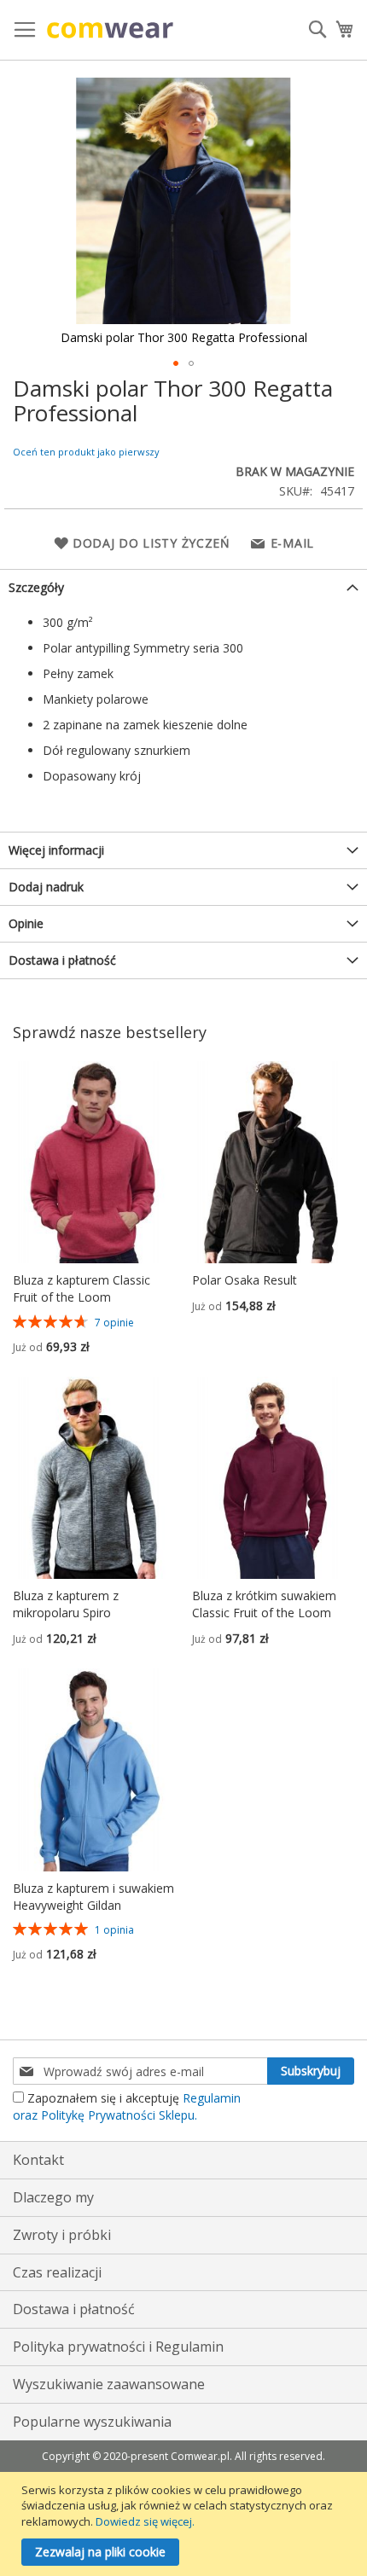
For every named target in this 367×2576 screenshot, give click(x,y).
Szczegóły (36, 587)
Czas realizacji (57, 2272)
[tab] (183, 587)
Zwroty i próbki (62, 2235)
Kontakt (38, 2160)
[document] (186, 2524)
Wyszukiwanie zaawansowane (109, 2384)
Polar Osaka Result (245, 1280)
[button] (176, 363)
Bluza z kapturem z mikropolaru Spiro (66, 1604)
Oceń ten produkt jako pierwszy (86, 452)
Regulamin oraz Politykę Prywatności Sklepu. (127, 2106)
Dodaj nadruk (46, 887)
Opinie (26, 923)
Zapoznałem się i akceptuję (127, 2106)
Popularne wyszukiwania (92, 2422)
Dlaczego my (53, 2197)
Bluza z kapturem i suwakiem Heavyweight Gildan (93, 1897)
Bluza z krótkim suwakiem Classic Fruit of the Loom (264, 1604)
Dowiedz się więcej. (145, 2521)
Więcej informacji (56, 850)
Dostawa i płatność (62, 960)
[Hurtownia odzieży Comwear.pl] (110, 30)
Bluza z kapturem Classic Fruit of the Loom (82, 1288)
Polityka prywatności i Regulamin (118, 2347)
